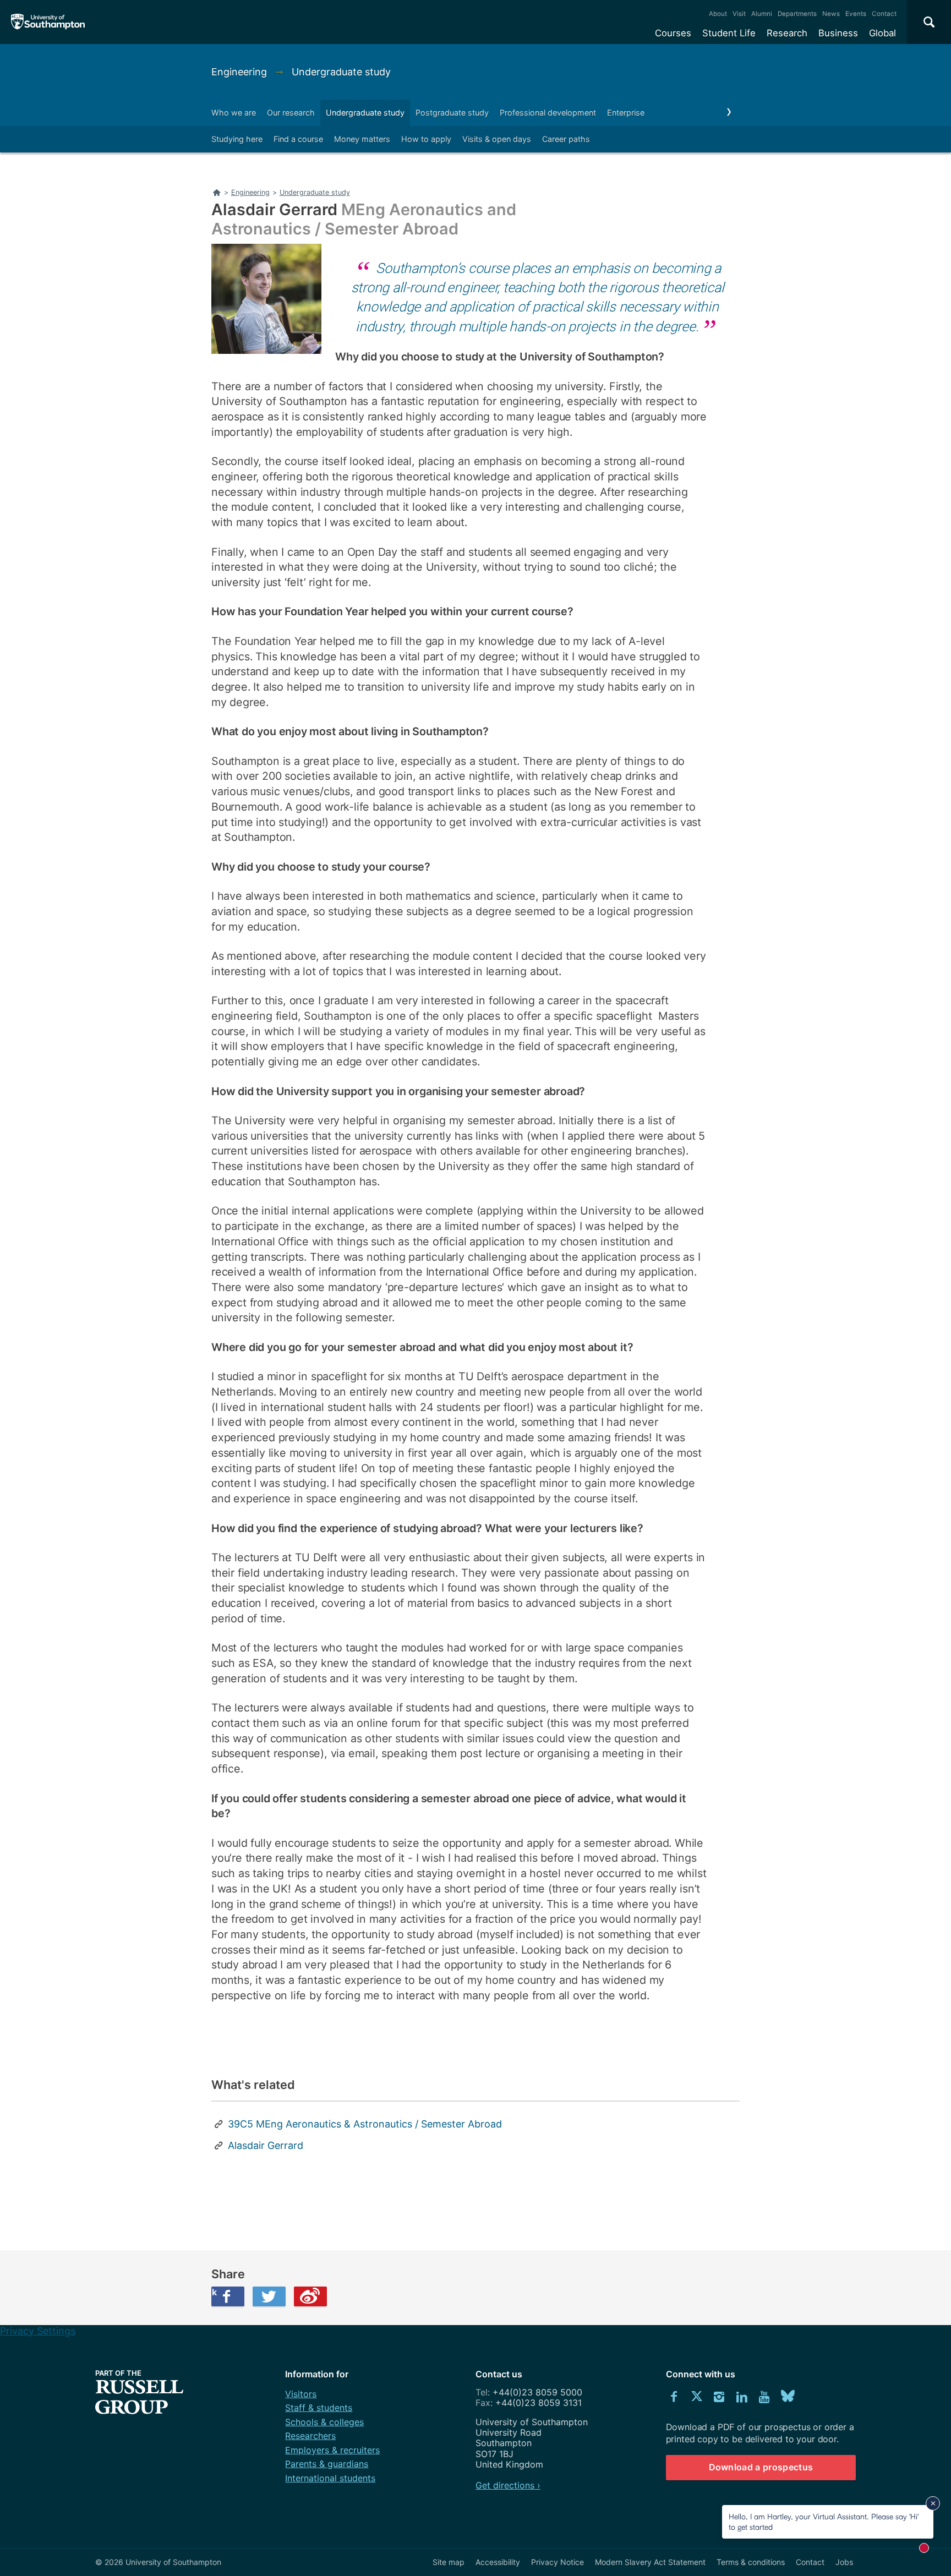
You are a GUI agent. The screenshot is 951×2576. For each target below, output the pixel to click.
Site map (449, 2562)
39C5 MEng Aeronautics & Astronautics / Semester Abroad (365, 2124)
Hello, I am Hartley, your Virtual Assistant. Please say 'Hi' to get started (824, 2521)
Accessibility (498, 2562)
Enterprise (626, 113)
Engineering (241, 72)
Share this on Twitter (269, 2296)
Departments (797, 14)
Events (856, 14)
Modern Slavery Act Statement (650, 2562)
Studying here (237, 139)
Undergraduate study (341, 72)
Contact (884, 14)
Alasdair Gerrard (266, 2145)
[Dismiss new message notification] (933, 2503)
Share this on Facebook (214, 2292)
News (831, 14)
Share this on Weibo (310, 2296)
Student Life (729, 33)
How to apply (426, 139)
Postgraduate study (452, 113)
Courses (673, 33)
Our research (291, 113)
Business (838, 33)
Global (882, 33)
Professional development (548, 113)
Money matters (362, 139)
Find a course (298, 139)
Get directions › (508, 2485)
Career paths (566, 139)
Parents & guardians (327, 2464)
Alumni (762, 14)
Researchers (310, 2436)
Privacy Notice (558, 2562)
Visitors (301, 2394)
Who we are (234, 113)
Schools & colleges (324, 2422)
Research (787, 33)
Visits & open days (497, 139)
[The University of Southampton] (48, 22)
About (718, 14)
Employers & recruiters (332, 2450)
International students (330, 2478)
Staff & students (319, 2408)
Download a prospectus (761, 2467)
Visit (739, 14)
